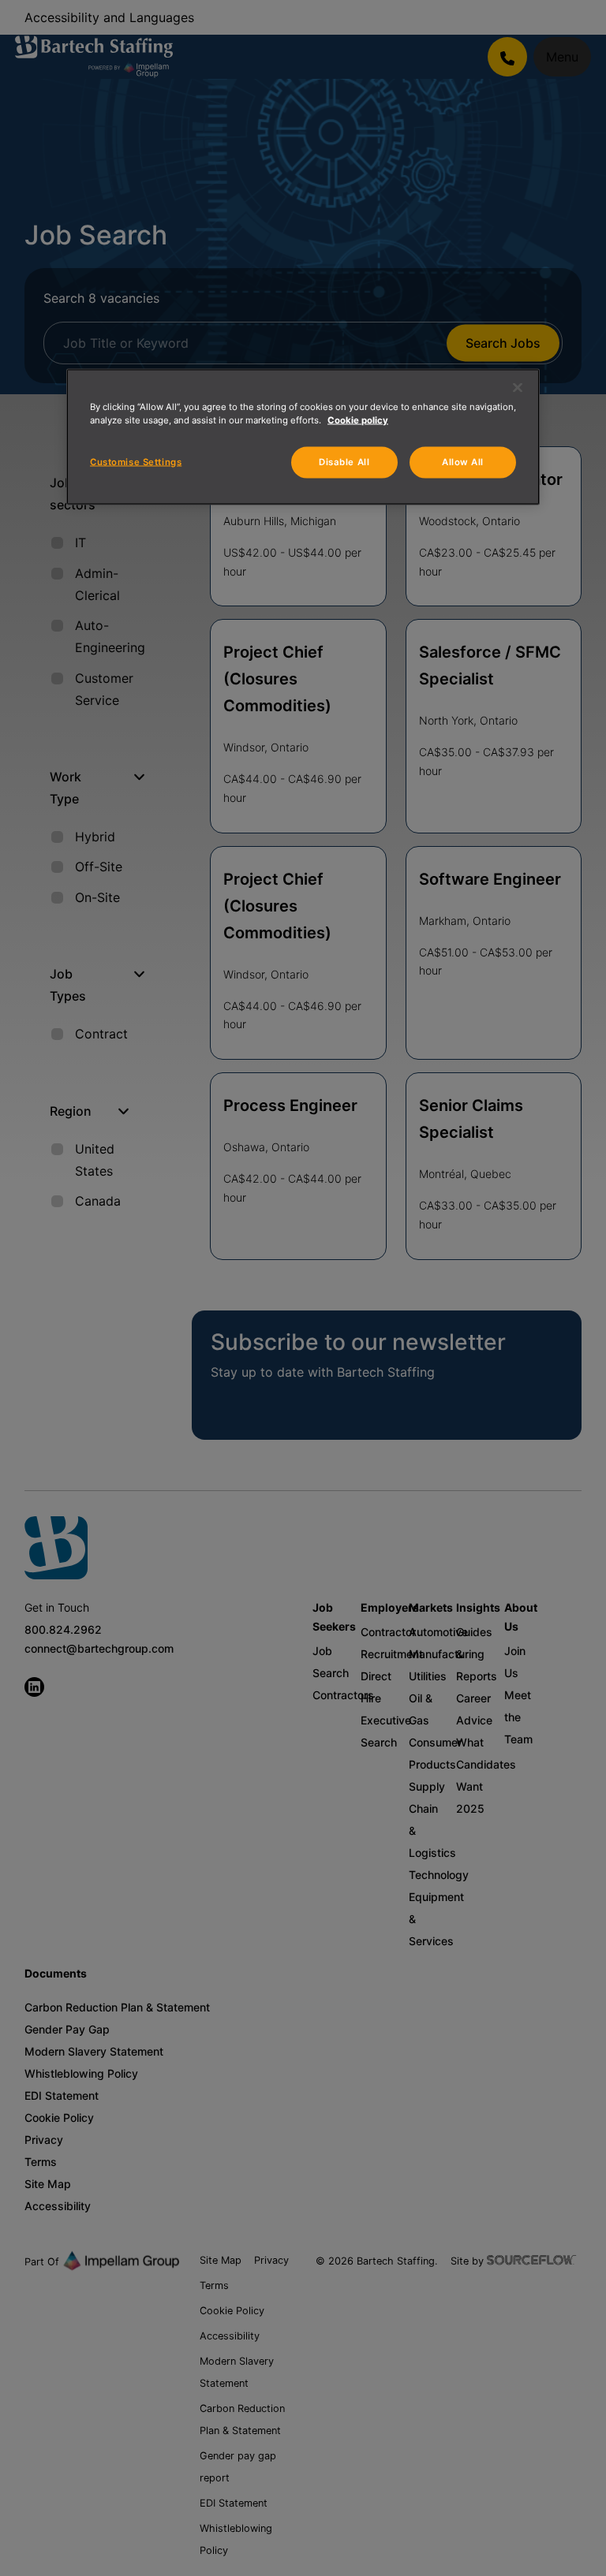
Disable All (344, 462)
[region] (303, 437)
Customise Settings (136, 462)
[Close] (518, 388)
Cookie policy (358, 420)
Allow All (463, 462)
